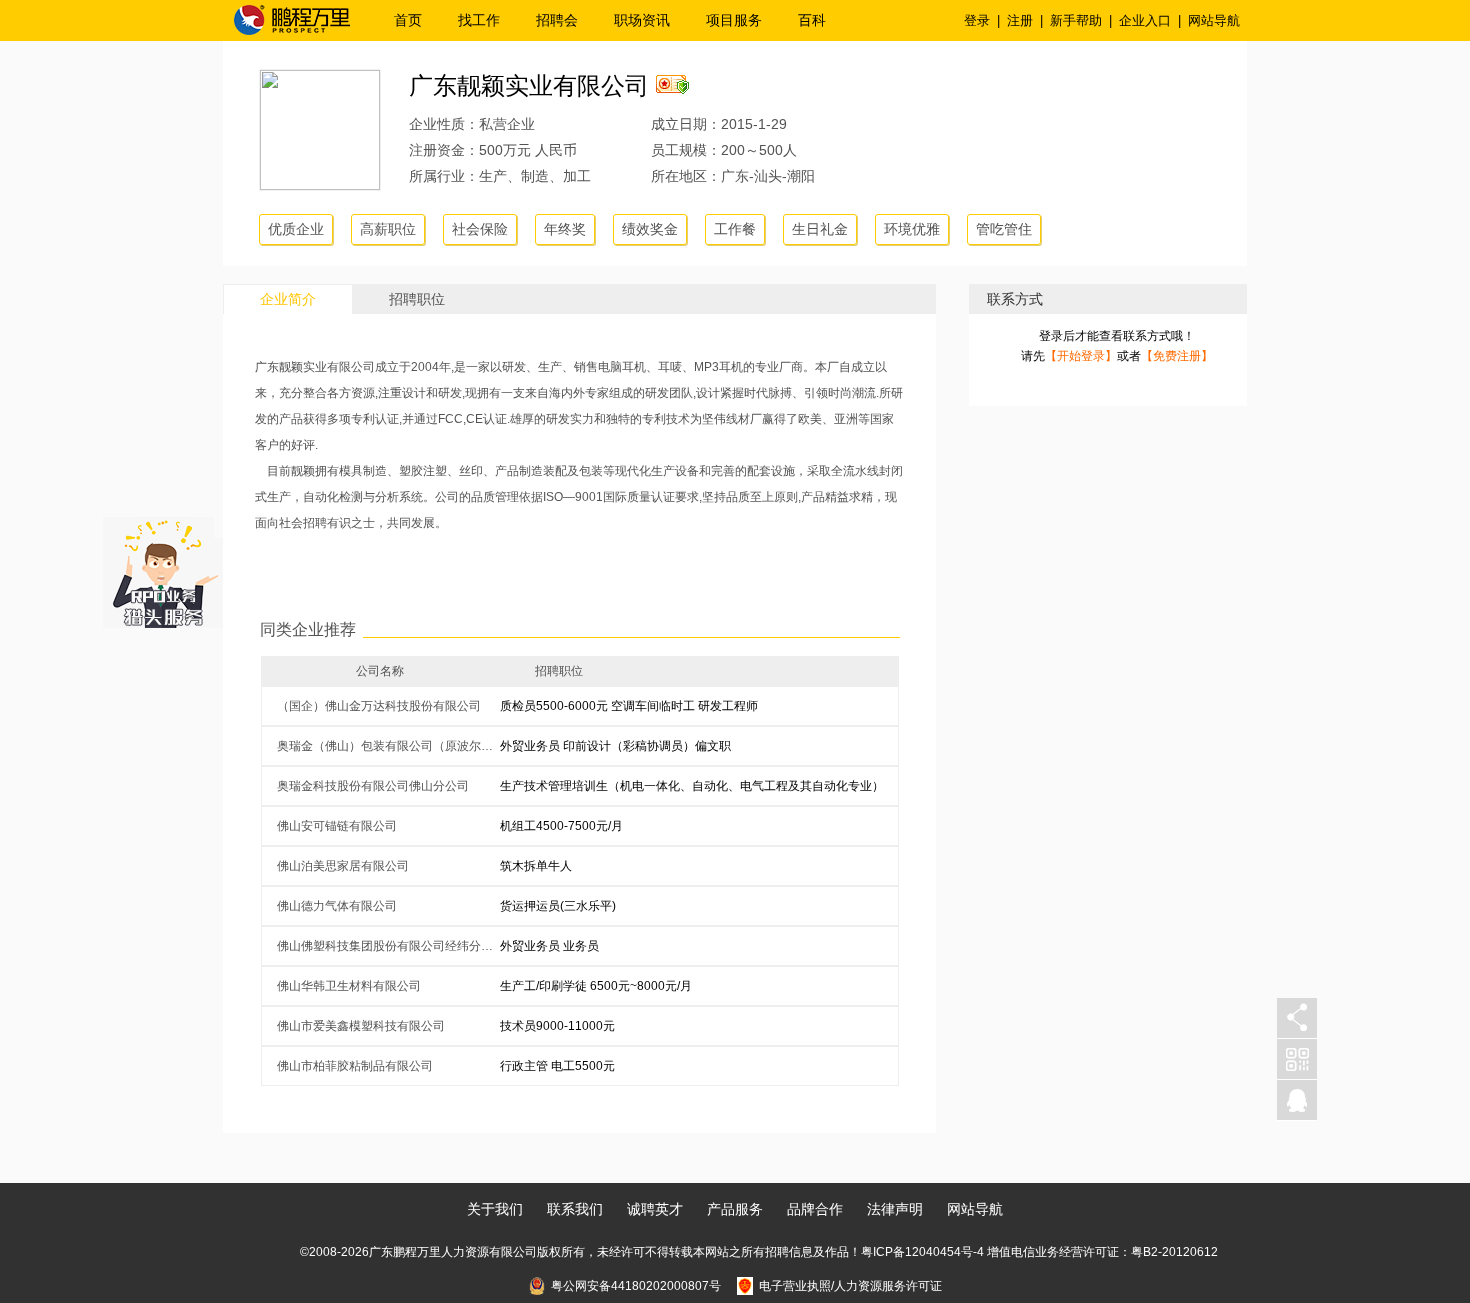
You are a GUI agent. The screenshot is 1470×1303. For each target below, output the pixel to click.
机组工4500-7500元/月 (561, 826)
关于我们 (495, 1209)
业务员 (581, 946)
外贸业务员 (530, 746)
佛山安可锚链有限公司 (337, 826)
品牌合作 (815, 1209)
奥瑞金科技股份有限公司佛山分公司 (373, 786)
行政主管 (524, 1066)
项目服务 (734, 20)
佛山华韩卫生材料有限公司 (349, 986)
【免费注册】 (1177, 356)
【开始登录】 (1081, 356)
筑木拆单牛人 (536, 866)
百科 (812, 20)
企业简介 (288, 299)
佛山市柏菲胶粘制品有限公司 (355, 1066)
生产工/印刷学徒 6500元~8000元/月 (596, 986)
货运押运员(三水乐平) (558, 906)
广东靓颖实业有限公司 (529, 85)
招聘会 (557, 20)
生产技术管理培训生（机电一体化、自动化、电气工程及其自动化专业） (692, 786)
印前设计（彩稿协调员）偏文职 (647, 746)
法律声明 (895, 1209)
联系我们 (575, 1209)
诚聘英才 (655, 1209)
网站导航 (1214, 20)
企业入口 (1145, 20)
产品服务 (735, 1209)
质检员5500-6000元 (554, 706)
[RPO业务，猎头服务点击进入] (163, 568)
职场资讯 (642, 20)
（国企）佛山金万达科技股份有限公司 (379, 706)
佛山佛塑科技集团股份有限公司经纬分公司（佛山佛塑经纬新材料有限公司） (388, 946)
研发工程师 (728, 706)
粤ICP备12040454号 (917, 1252)
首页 (408, 20)
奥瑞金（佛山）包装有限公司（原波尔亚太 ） (388, 746)
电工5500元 (583, 1066)
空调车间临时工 (653, 706)
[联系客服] (1297, 1100)
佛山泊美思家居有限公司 (343, 866)
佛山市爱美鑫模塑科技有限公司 (361, 1026)
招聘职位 (417, 299)
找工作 (479, 20)
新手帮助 (1076, 20)
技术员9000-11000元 (557, 1026)
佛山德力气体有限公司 (337, 906)
